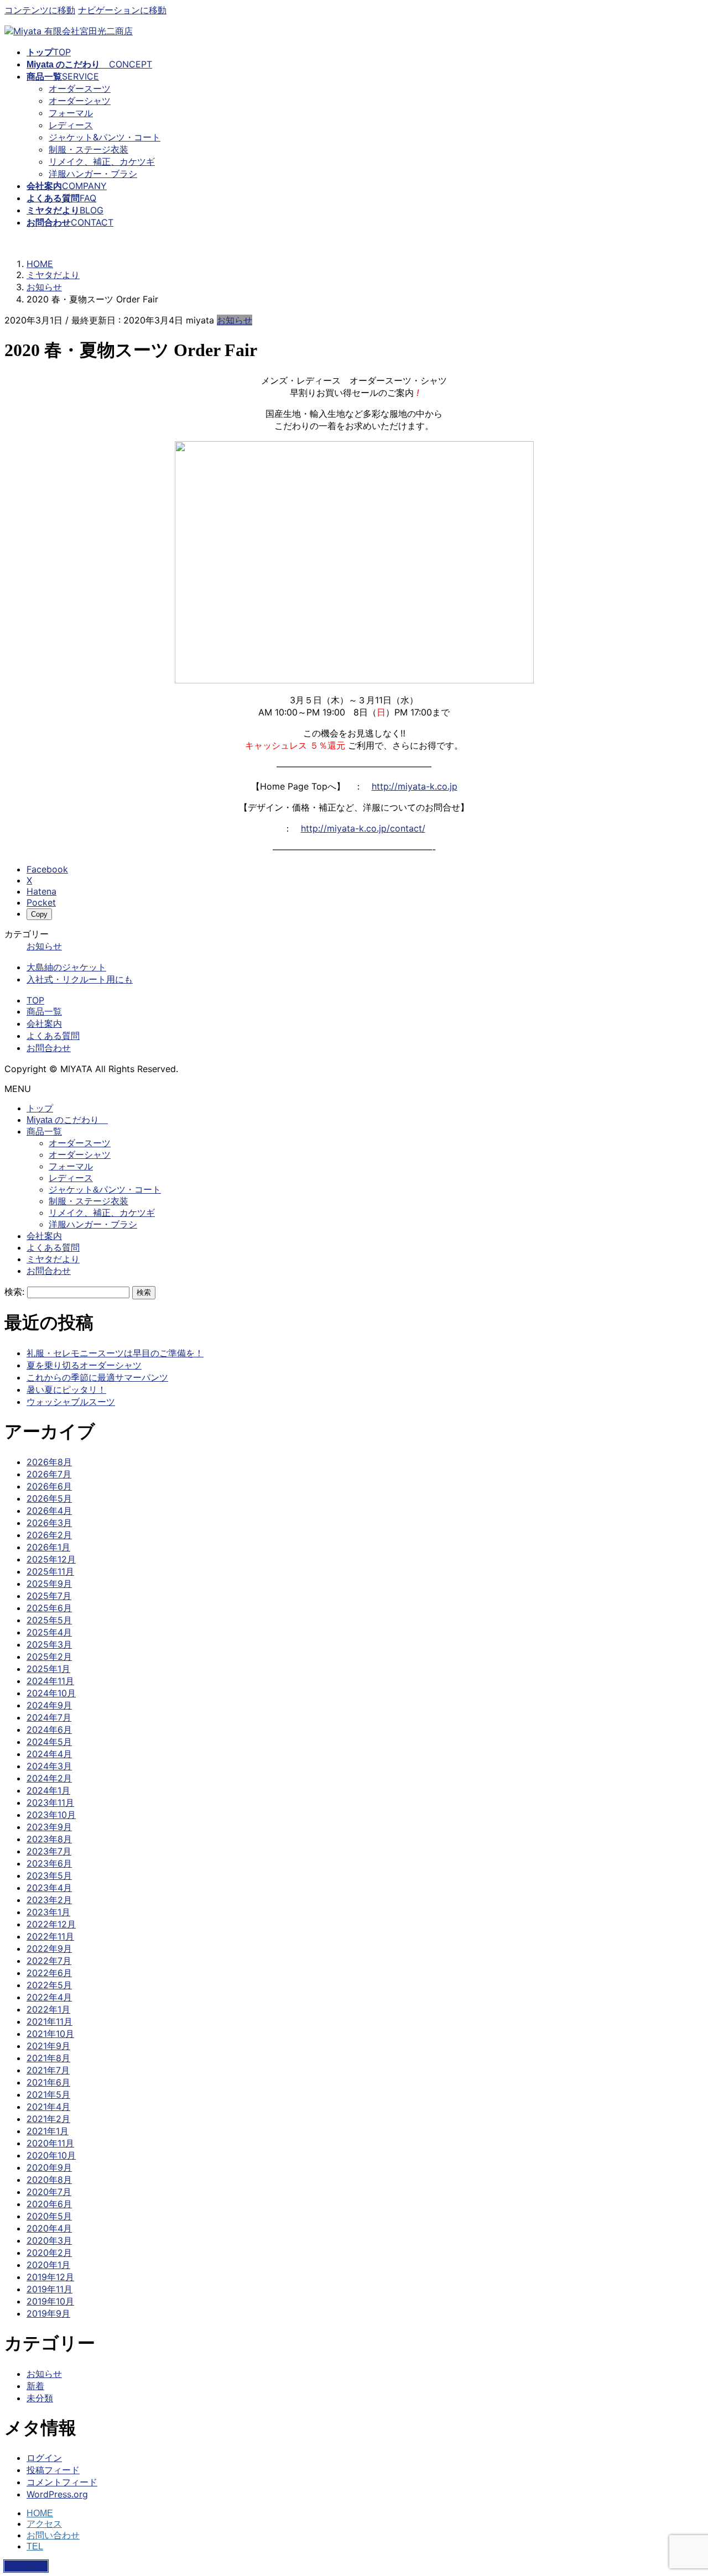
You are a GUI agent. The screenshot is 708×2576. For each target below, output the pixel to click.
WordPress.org (57, 2494)
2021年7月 (48, 2070)
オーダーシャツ (80, 101)
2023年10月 (51, 1815)
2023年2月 (49, 1900)
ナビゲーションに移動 (122, 10)
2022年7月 (49, 1961)
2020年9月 (49, 2167)
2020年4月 (49, 2228)
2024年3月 (49, 1766)
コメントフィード (62, 2482)
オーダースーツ (80, 88)
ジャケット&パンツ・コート (105, 137)
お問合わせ (49, 1048)
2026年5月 (49, 1498)
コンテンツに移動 (40, 10)
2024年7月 (49, 1717)
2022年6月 (49, 1973)
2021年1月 (48, 2131)
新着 (35, 2386)
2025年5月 (49, 1620)
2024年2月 (49, 1778)
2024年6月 (49, 1729)
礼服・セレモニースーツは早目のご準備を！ (115, 1353)
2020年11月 (50, 2143)
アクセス (44, 2524)
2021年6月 (48, 2082)
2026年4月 (49, 1511)
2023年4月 (49, 1888)
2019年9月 (48, 2313)
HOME (40, 2513)
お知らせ (235, 320)
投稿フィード (53, 2470)
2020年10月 (51, 2155)
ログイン (44, 2458)
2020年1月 (48, 2265)
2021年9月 (48, 2046)
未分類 (40, 2398)
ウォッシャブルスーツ (71, 1402)
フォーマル (71, 113)
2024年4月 (49, 1754)
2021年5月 (48, 2094)
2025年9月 (49, 1584)
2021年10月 (50, 2034)
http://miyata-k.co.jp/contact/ (363, 828)
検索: (14, 1292)
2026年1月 (48, 1547)
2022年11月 (50, 1936)
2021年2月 (48, 2119)
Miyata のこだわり (67, 1120)
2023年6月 (49, 1863)
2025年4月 (49, 1632)
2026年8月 (49, 1462)
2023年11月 (50, 1802)
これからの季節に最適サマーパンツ (97, 1377)
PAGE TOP (26, 2566)
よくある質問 (53, 1036)
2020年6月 (49, 2204)
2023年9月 (49, 1827)
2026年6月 (49, 1486)
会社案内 (44, 1023)
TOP (35, 1000)
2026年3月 (49, 1523)
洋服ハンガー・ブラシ (93, 174)
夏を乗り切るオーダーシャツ (84, 1365)
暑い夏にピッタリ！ (66, 1389)
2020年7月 (49, 2192)
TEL (35, 2546)
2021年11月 (50, 2021)
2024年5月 (49, 1742)
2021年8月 (48, 2058)
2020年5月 (49, 2216)
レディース (71, 125)
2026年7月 (49, 1474)
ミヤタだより (53, 1259)
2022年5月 (49, 1985)
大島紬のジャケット (66, 967)
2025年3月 (49, 1644)
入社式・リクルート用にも (80, 979)
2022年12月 (51, 1924)
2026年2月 (49, 1535)
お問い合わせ (53, 2535)
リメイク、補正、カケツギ (102, 161)
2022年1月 (48, 2009)
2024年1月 (48, 1790)
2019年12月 (50, 2277)
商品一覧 (44, 1011)
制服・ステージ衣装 (88, 149)
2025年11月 (50, 1571)
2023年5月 (49, 1875)
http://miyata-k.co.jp (415, 786)
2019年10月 (50, 2301)
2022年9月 (49, 1948)
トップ (40, 1108)
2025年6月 (49, 1608)
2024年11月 (50, 1681)
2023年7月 (49, 1851)
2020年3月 (49, 2240)
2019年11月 (50, 2289)
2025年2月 (49, 1657)
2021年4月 (48, 2107)
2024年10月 (51, 1693)
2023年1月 (48, 1912)
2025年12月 (51, 1559)
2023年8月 (49, 1839)
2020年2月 (49, 2253)
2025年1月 (48, 1669)
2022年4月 (49, 1997)
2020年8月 (49, 2180)
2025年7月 (49, 1596)
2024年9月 (49, 1705)
